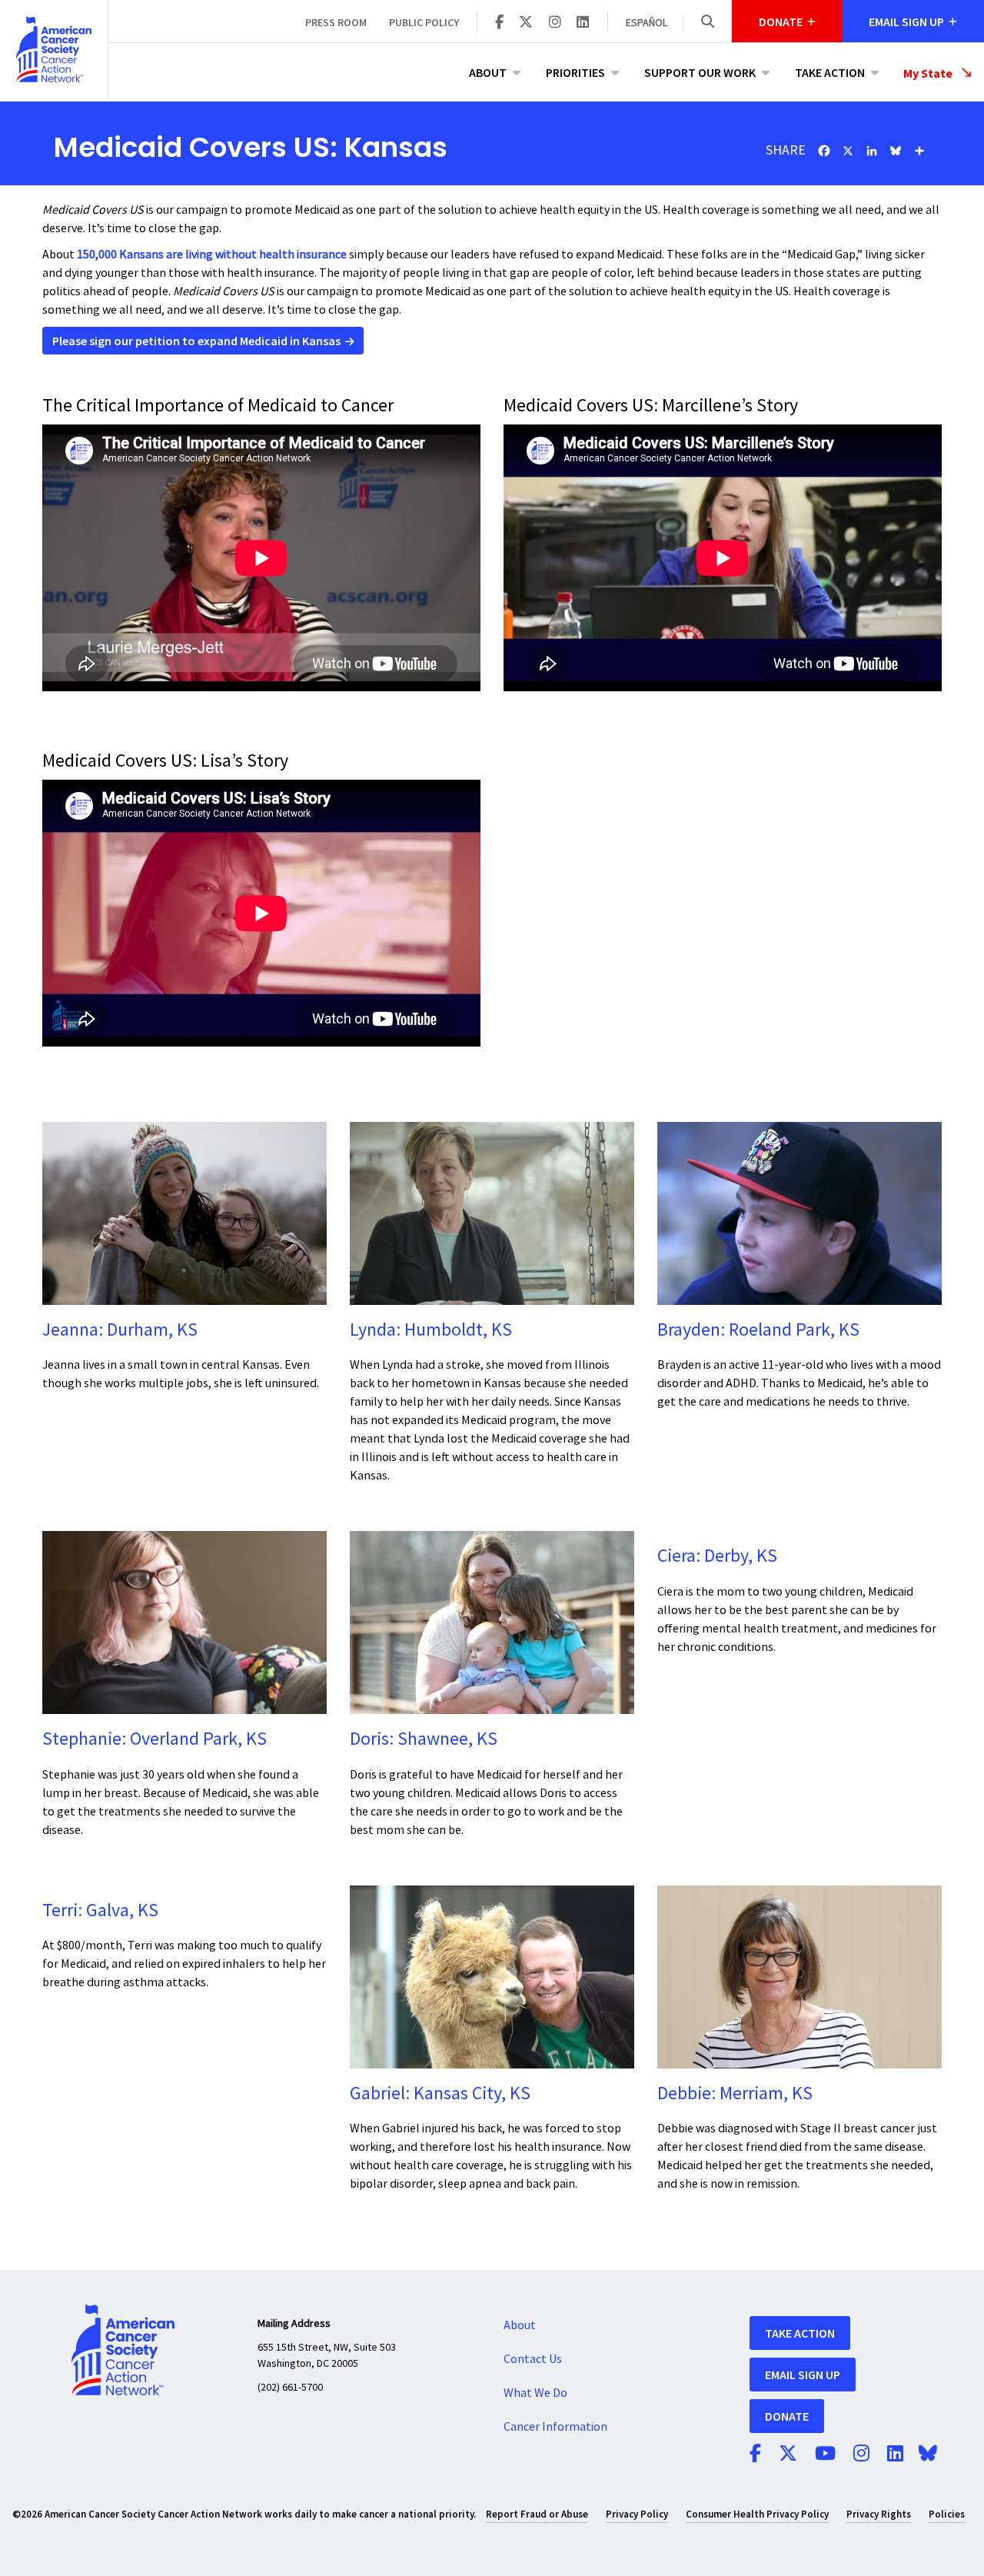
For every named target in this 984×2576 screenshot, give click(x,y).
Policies (947, 2514)
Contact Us (533, 2359)
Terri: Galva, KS (100, 1910)
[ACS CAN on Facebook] (499, 23)
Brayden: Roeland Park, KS (758, 1330)
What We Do (535, 2393)
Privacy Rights (879, 2514)
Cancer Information (555, 2427)
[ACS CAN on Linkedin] (583, 23)
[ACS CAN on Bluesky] (928, 2455)
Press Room (336, 22)
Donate (787, 2416)
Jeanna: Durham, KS (120, 1330)
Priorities (575, 72)
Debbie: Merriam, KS (735, 2093)
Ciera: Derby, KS (717, 1556)
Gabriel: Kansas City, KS (440, 2093)
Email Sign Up (803, 2375)
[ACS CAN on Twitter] (526, 23)
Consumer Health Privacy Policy (757, 2514)
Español (647, 23)
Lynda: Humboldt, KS (431, 1330)
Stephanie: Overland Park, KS (155, 1739)
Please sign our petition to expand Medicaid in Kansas (196, 341)
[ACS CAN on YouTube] (825, 2455)
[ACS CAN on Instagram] (555, 23)
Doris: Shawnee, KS (424, 1739)
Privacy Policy (637, 2514)
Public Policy (424, 22)
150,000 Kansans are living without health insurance (212, 255)
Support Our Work (700, 72)
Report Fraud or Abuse (537, 2514)
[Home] (54, 49)
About (488, 72)
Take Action (830, 72)
